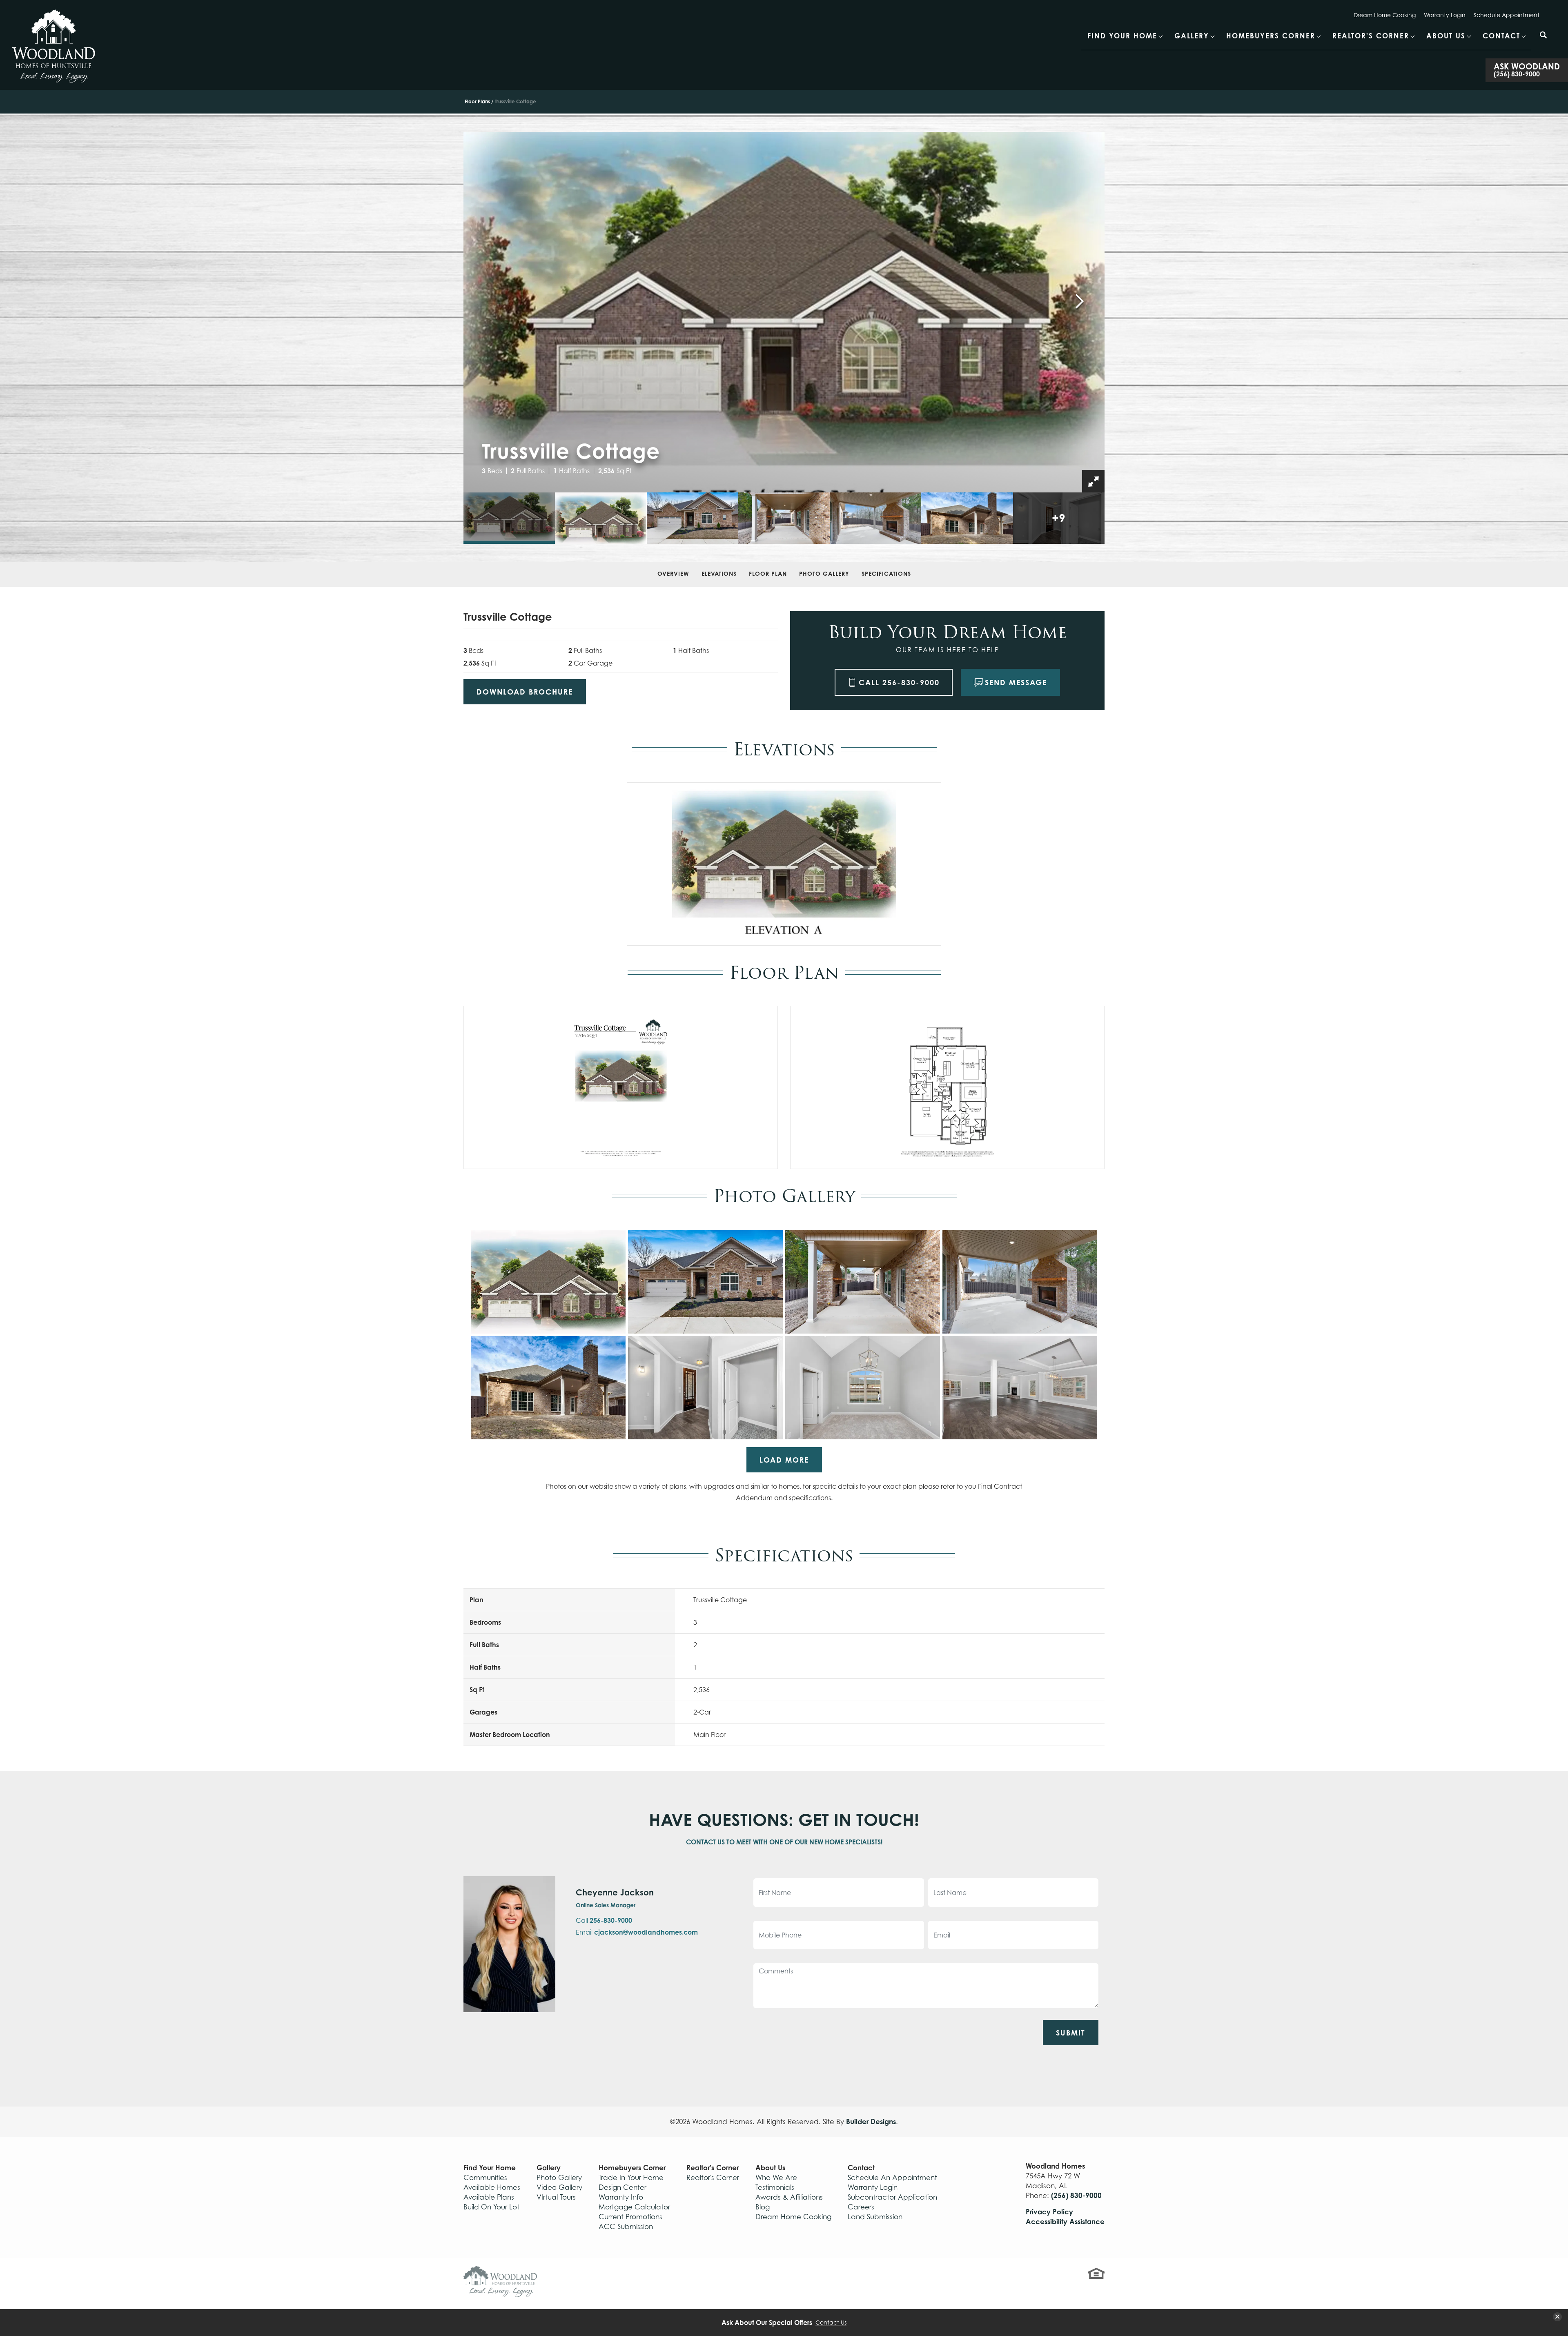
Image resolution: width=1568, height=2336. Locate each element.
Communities (485, 2178)
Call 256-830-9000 (899, 682)
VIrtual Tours (556, 2197)
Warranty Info (621, 2197)
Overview (673, 573)
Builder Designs (871, 2121)
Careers (861, 2207)
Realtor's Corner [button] (1371, 36)
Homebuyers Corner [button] (1271, 36)
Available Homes (492, 2187)
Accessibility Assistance (1065, 2221)
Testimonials (775, 2187)
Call (604, 1920)
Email (637, 1932)
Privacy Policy (1049, 2212)
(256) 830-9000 (1076, 2195)
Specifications (886, 573)
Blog (763, 2207)
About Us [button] (1446, 36)
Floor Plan (768, 573)
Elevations (719, 573)
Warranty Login (1445, 15)
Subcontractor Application (892, 2197)
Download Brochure (525, 692)
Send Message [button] (1016, 682)
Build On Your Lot (491, 2207)
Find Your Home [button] (1122, 36)
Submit (1071, 2033)
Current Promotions (630, 2217)
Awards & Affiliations (789, 2197)
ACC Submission (626, 2227)
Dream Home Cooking (1385, 15)
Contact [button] (1501, 36)
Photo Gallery (824, 573)
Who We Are (776, 2178)
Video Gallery (559, 2187)
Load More (784, 1460)
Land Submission (875, 2217)
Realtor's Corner (713, 2178)
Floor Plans (477, 101)
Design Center (623, 2187)
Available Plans (489, 2197)
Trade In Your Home (631, 2178)
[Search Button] (1543, 35)
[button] (1543, 40)
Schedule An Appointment (892, 2178)
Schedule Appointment (1507, 15)
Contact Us (831, 2323)
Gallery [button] (1192, 36)
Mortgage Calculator (634, 2207)
